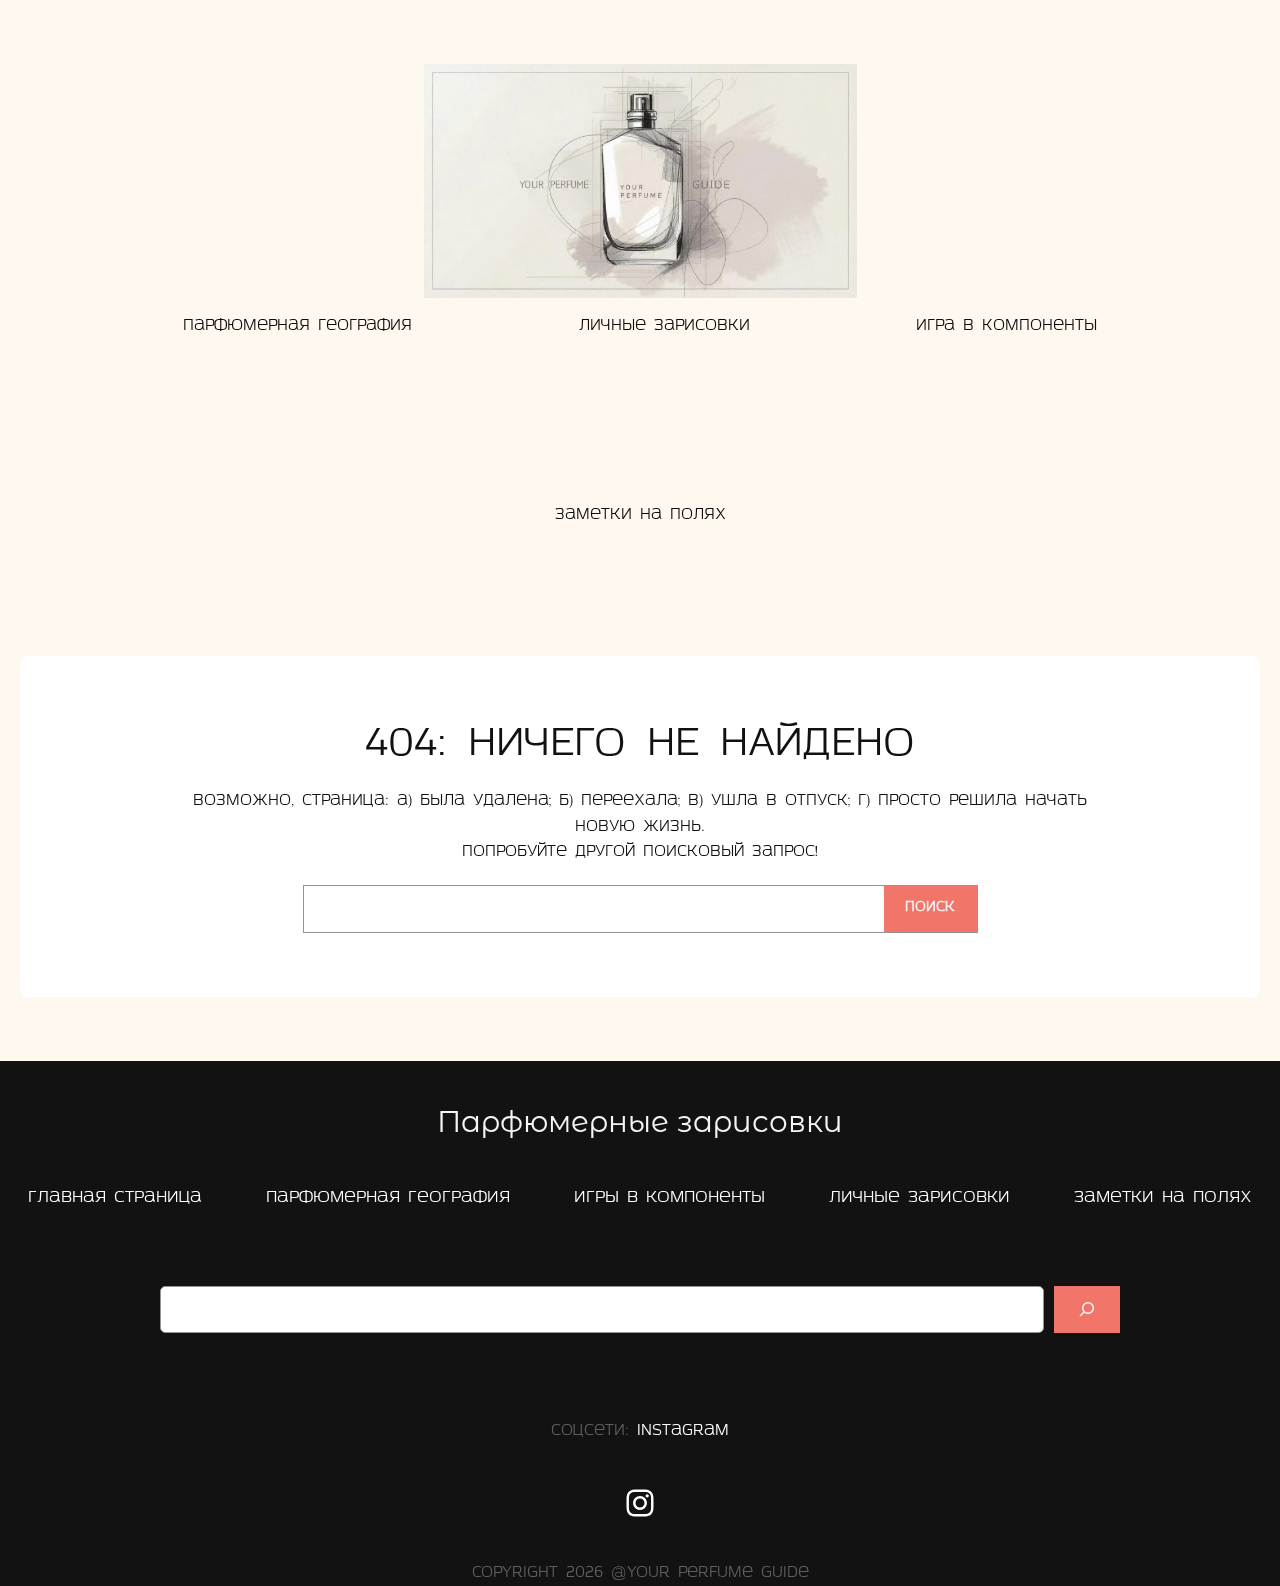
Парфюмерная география (388, 1197)
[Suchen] (1087, 1309)
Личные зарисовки (919, 1197)
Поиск (930, 907)
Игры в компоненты (669, 1197)
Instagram (683, 1431)
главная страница (115, 1197)
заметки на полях (1163, 1197)
